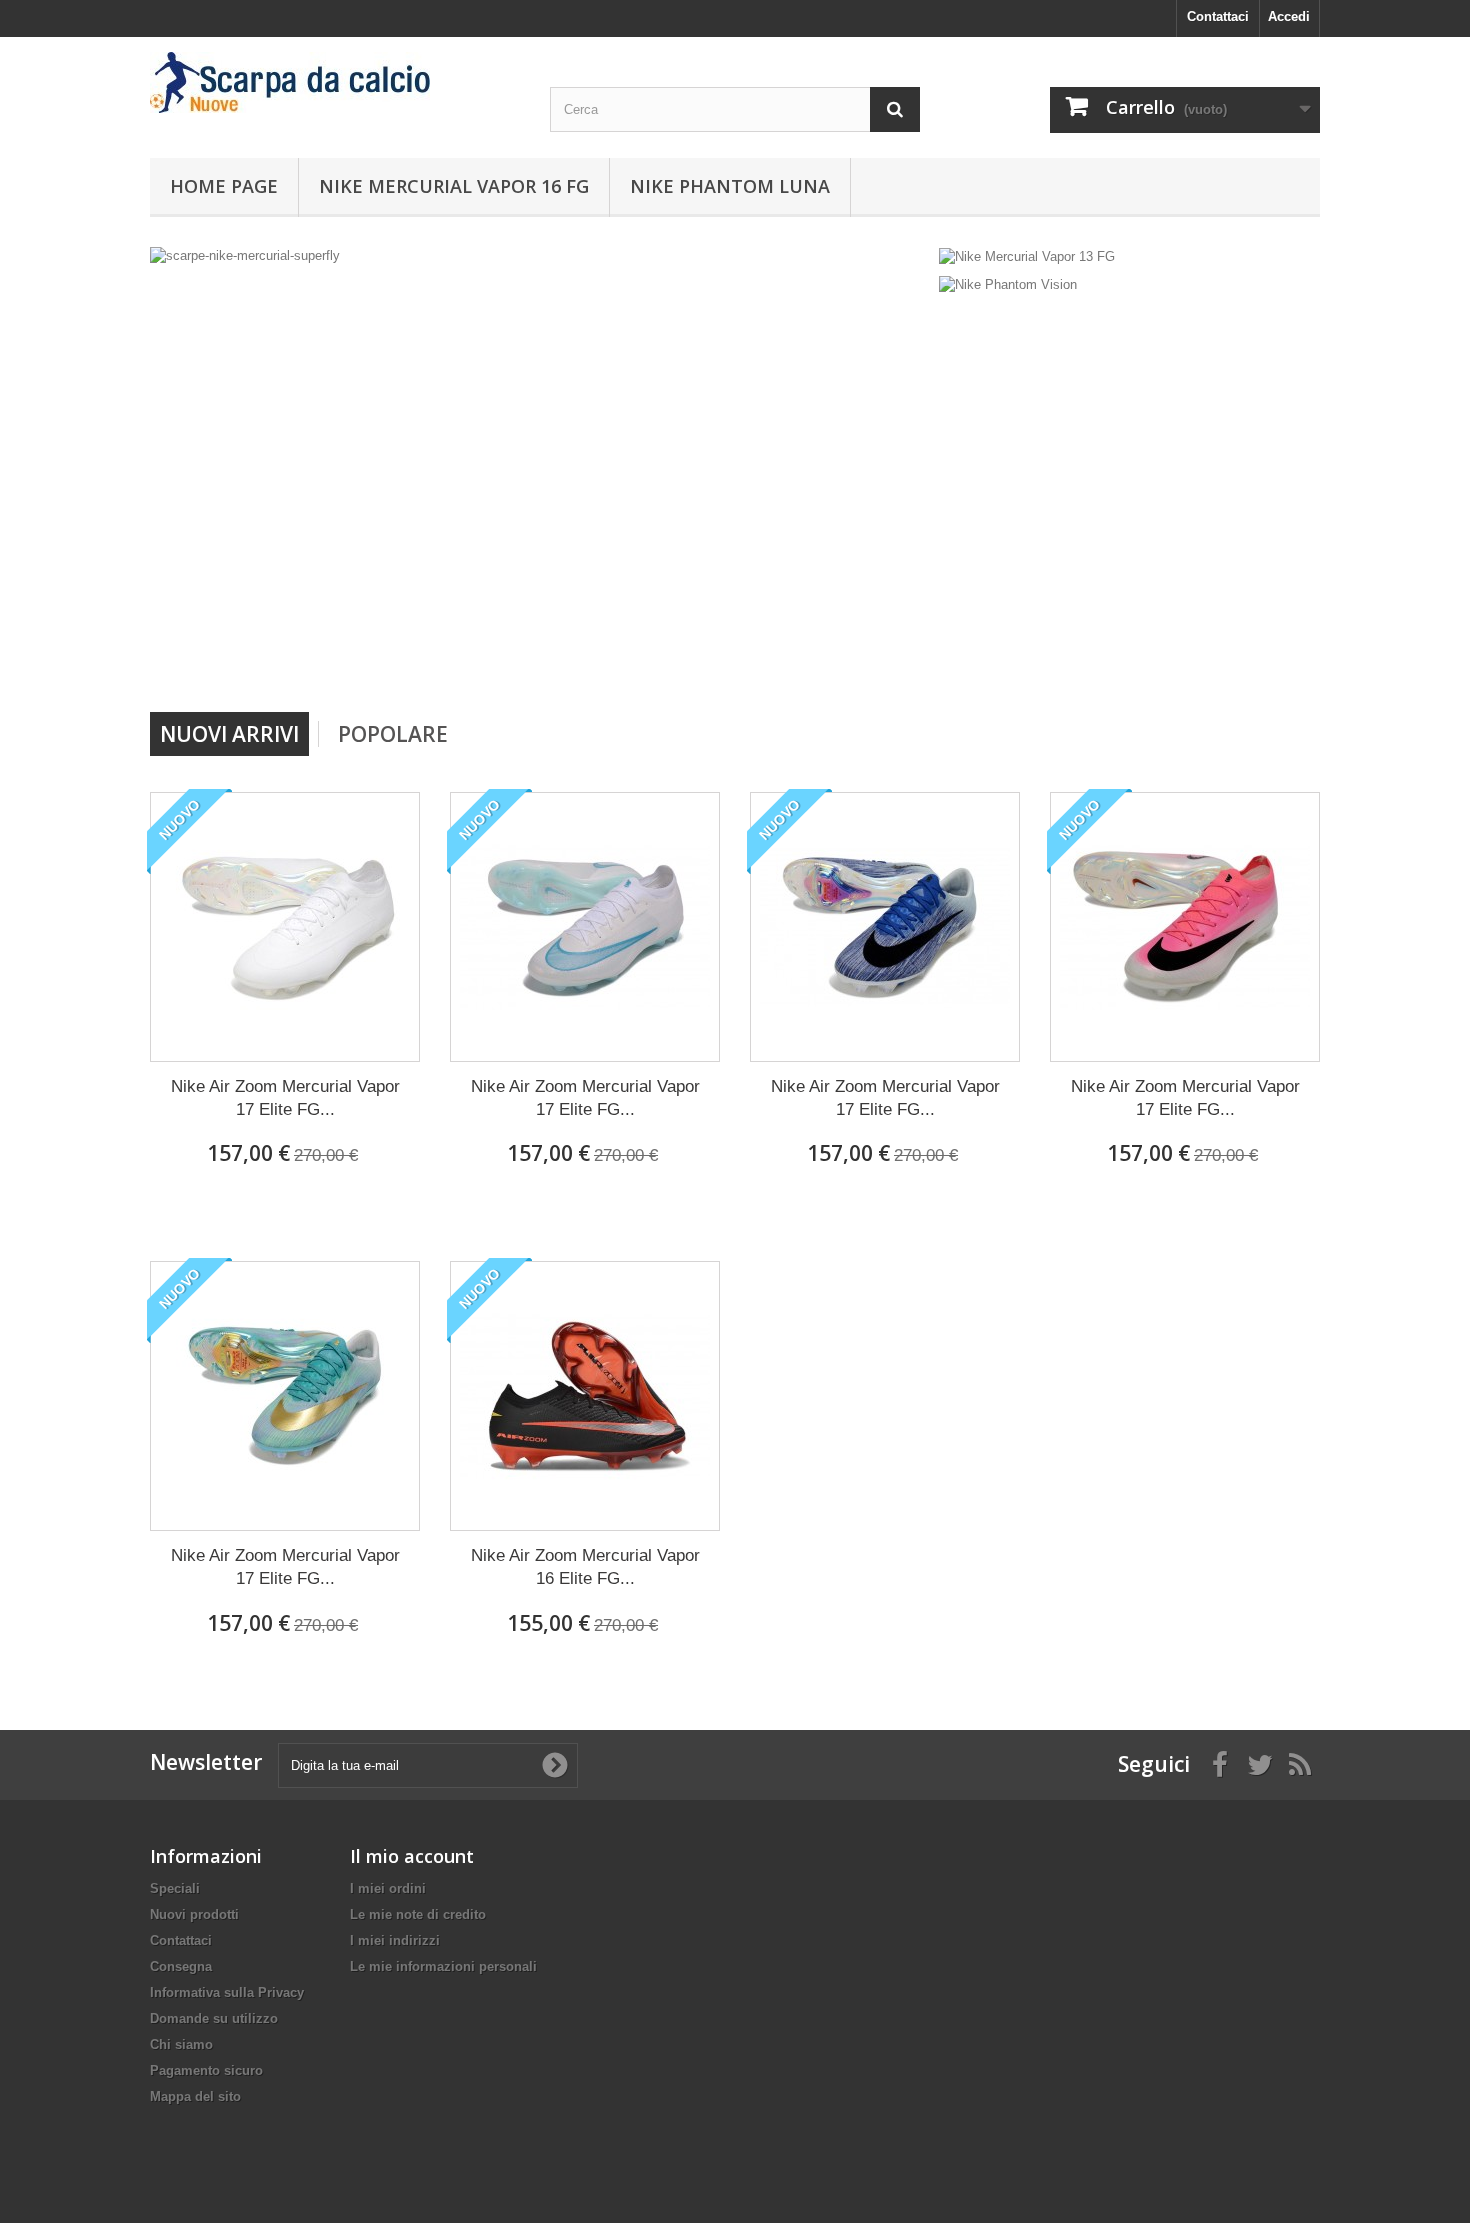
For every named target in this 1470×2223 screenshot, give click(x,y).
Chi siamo (181, 2044)
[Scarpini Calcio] (335, 82)
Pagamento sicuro (206, 2070)
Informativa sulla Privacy (227, 1992)
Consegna (181, 1966)
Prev (843, 661)
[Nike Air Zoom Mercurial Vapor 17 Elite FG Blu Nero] (885, 927)
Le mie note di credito (418, 1914)
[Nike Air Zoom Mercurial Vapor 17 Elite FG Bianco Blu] (585, 927)
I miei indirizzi (395, 1940)
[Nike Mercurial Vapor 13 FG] (1027, 255)
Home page (224, 186)
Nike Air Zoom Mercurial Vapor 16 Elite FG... (585, 1567)
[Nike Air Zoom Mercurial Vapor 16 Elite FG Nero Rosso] (585, 1396)
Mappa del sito (195, 2096)
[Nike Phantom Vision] (1008, 284)
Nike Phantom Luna (730, 186)
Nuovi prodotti (194, 1914)
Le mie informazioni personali (443, 1966)
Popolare (393, 734)
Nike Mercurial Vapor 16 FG (454, 186)
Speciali (175, 1888)
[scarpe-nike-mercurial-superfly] (539, 472)
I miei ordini (388, 1888)
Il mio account (412, 1856)
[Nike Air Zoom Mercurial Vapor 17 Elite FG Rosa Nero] (1185, 927)
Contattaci (1218, 16)
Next (893, 661)
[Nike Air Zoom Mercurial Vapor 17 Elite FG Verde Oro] (285, 1396)
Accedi (1289, 16)
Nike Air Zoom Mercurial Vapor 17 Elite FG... (285, 1098)
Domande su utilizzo (214, 2018)
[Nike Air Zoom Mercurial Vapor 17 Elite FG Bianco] (285, 927)
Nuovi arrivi (229, 734)
